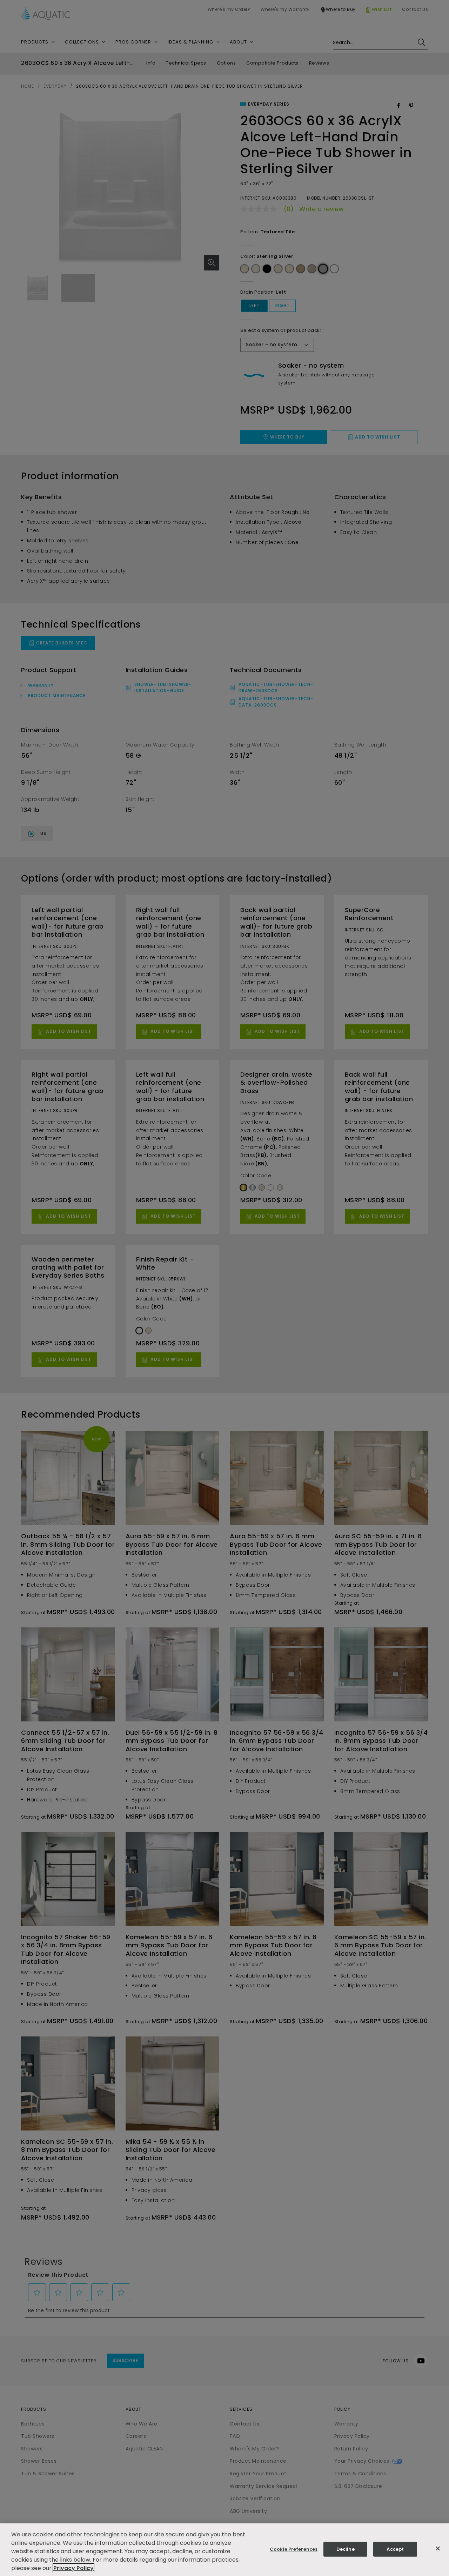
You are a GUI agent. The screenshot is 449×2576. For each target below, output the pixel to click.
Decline (346, 2549)
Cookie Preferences (294, 2549)
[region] (224, 2550)
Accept (395, 2549)
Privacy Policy (73, 2568)
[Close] (438, 2549)
